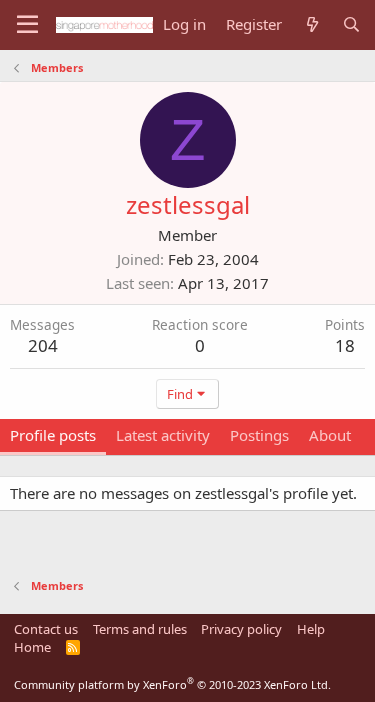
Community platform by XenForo (172, 684)
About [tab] (330, 435)
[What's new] (311, 24)
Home (32, 647)
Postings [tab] (259, 435)
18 (345, 345)
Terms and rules (140, 629)
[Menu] (27, 25)
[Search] (351, 24)
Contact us (46, 629)
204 (43, 345)
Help (311, 629)
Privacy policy (241, 629)
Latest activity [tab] (163, 435)
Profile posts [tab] (53, 435)
